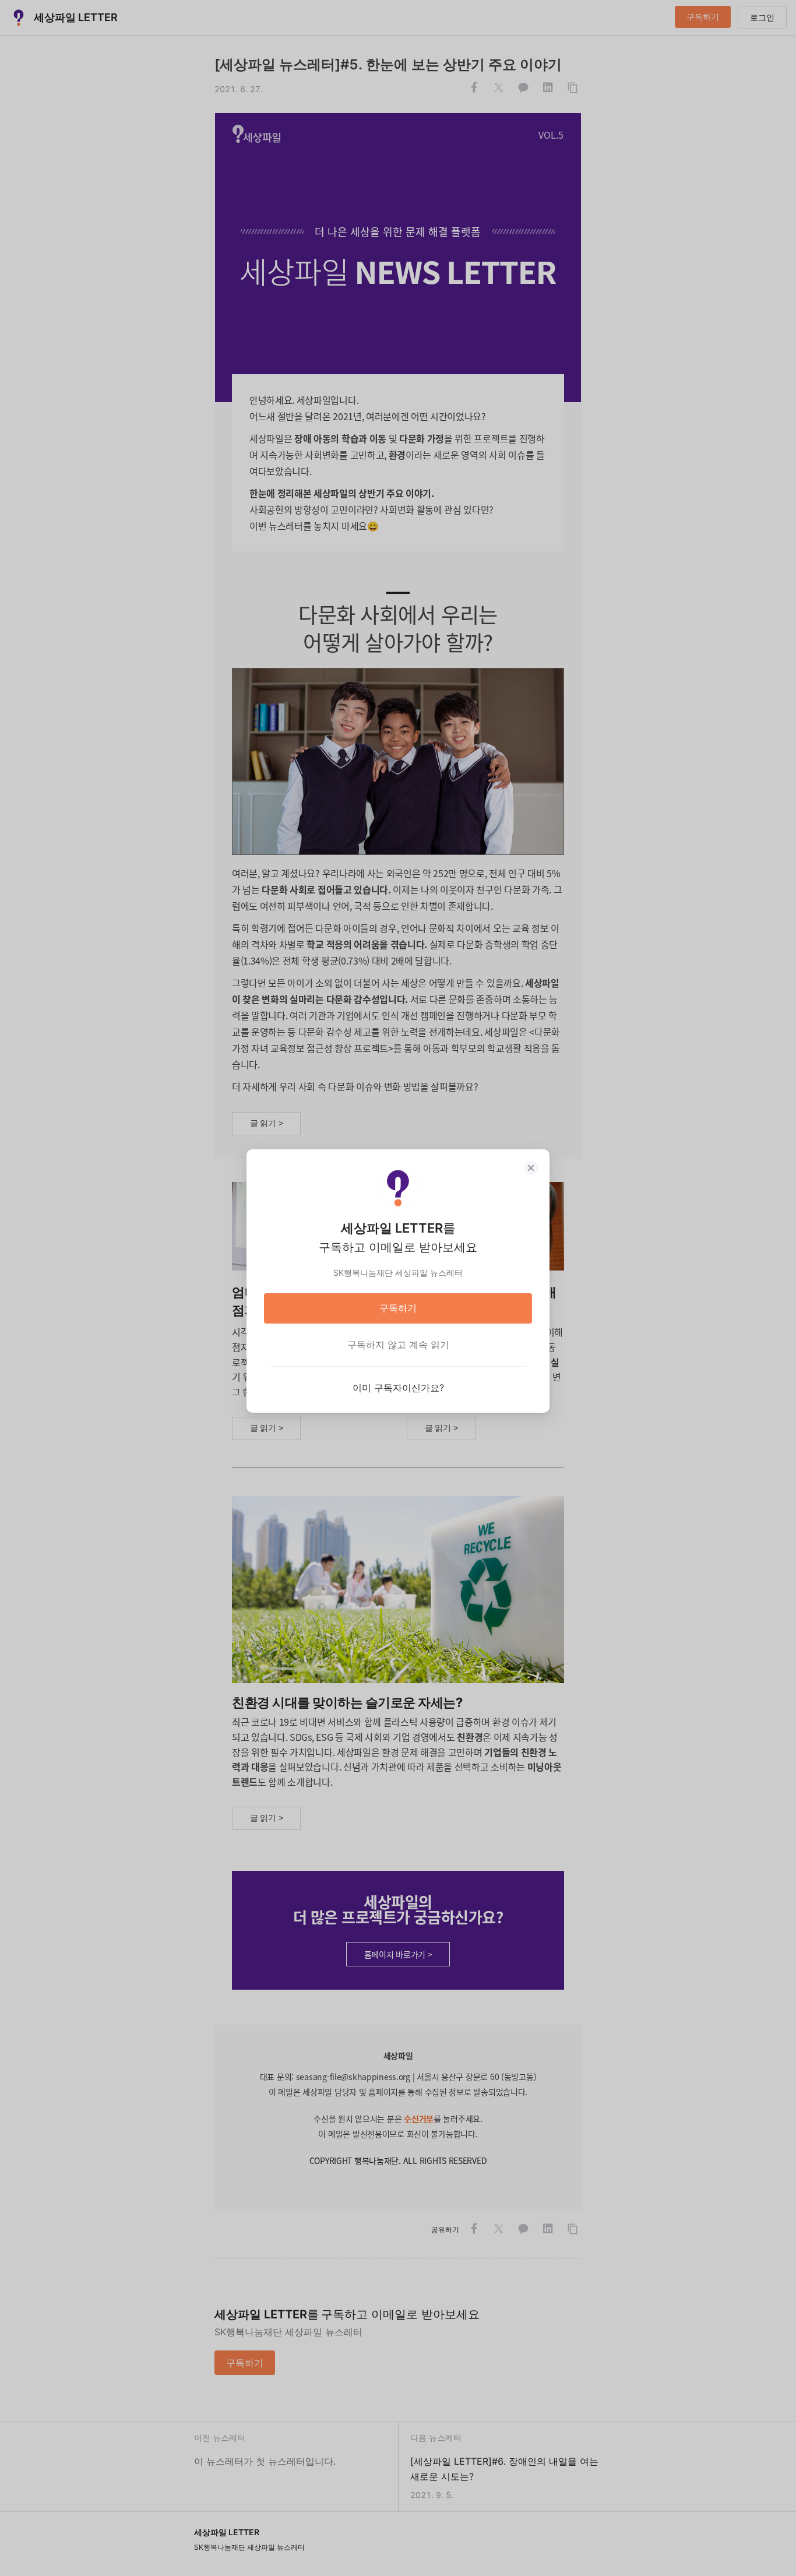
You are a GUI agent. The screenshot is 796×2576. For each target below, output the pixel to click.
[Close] (531, 1168)
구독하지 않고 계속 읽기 (398, 1345)
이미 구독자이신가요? (398, 1388)
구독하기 (398, 1308)
